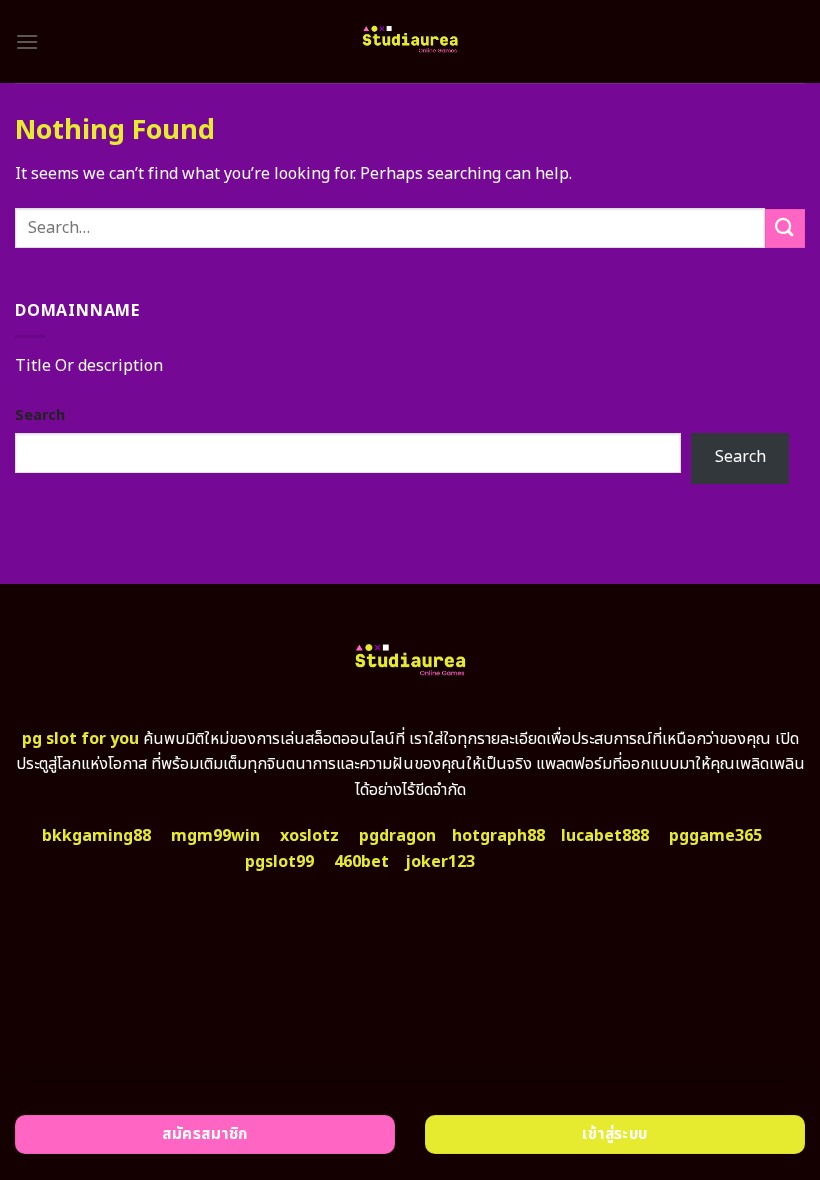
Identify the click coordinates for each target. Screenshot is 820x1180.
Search (40, 415)
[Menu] (27, 41)
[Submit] (785, 228)
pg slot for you (80, 739)
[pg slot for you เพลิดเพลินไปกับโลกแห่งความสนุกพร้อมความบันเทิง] (410, 41)
